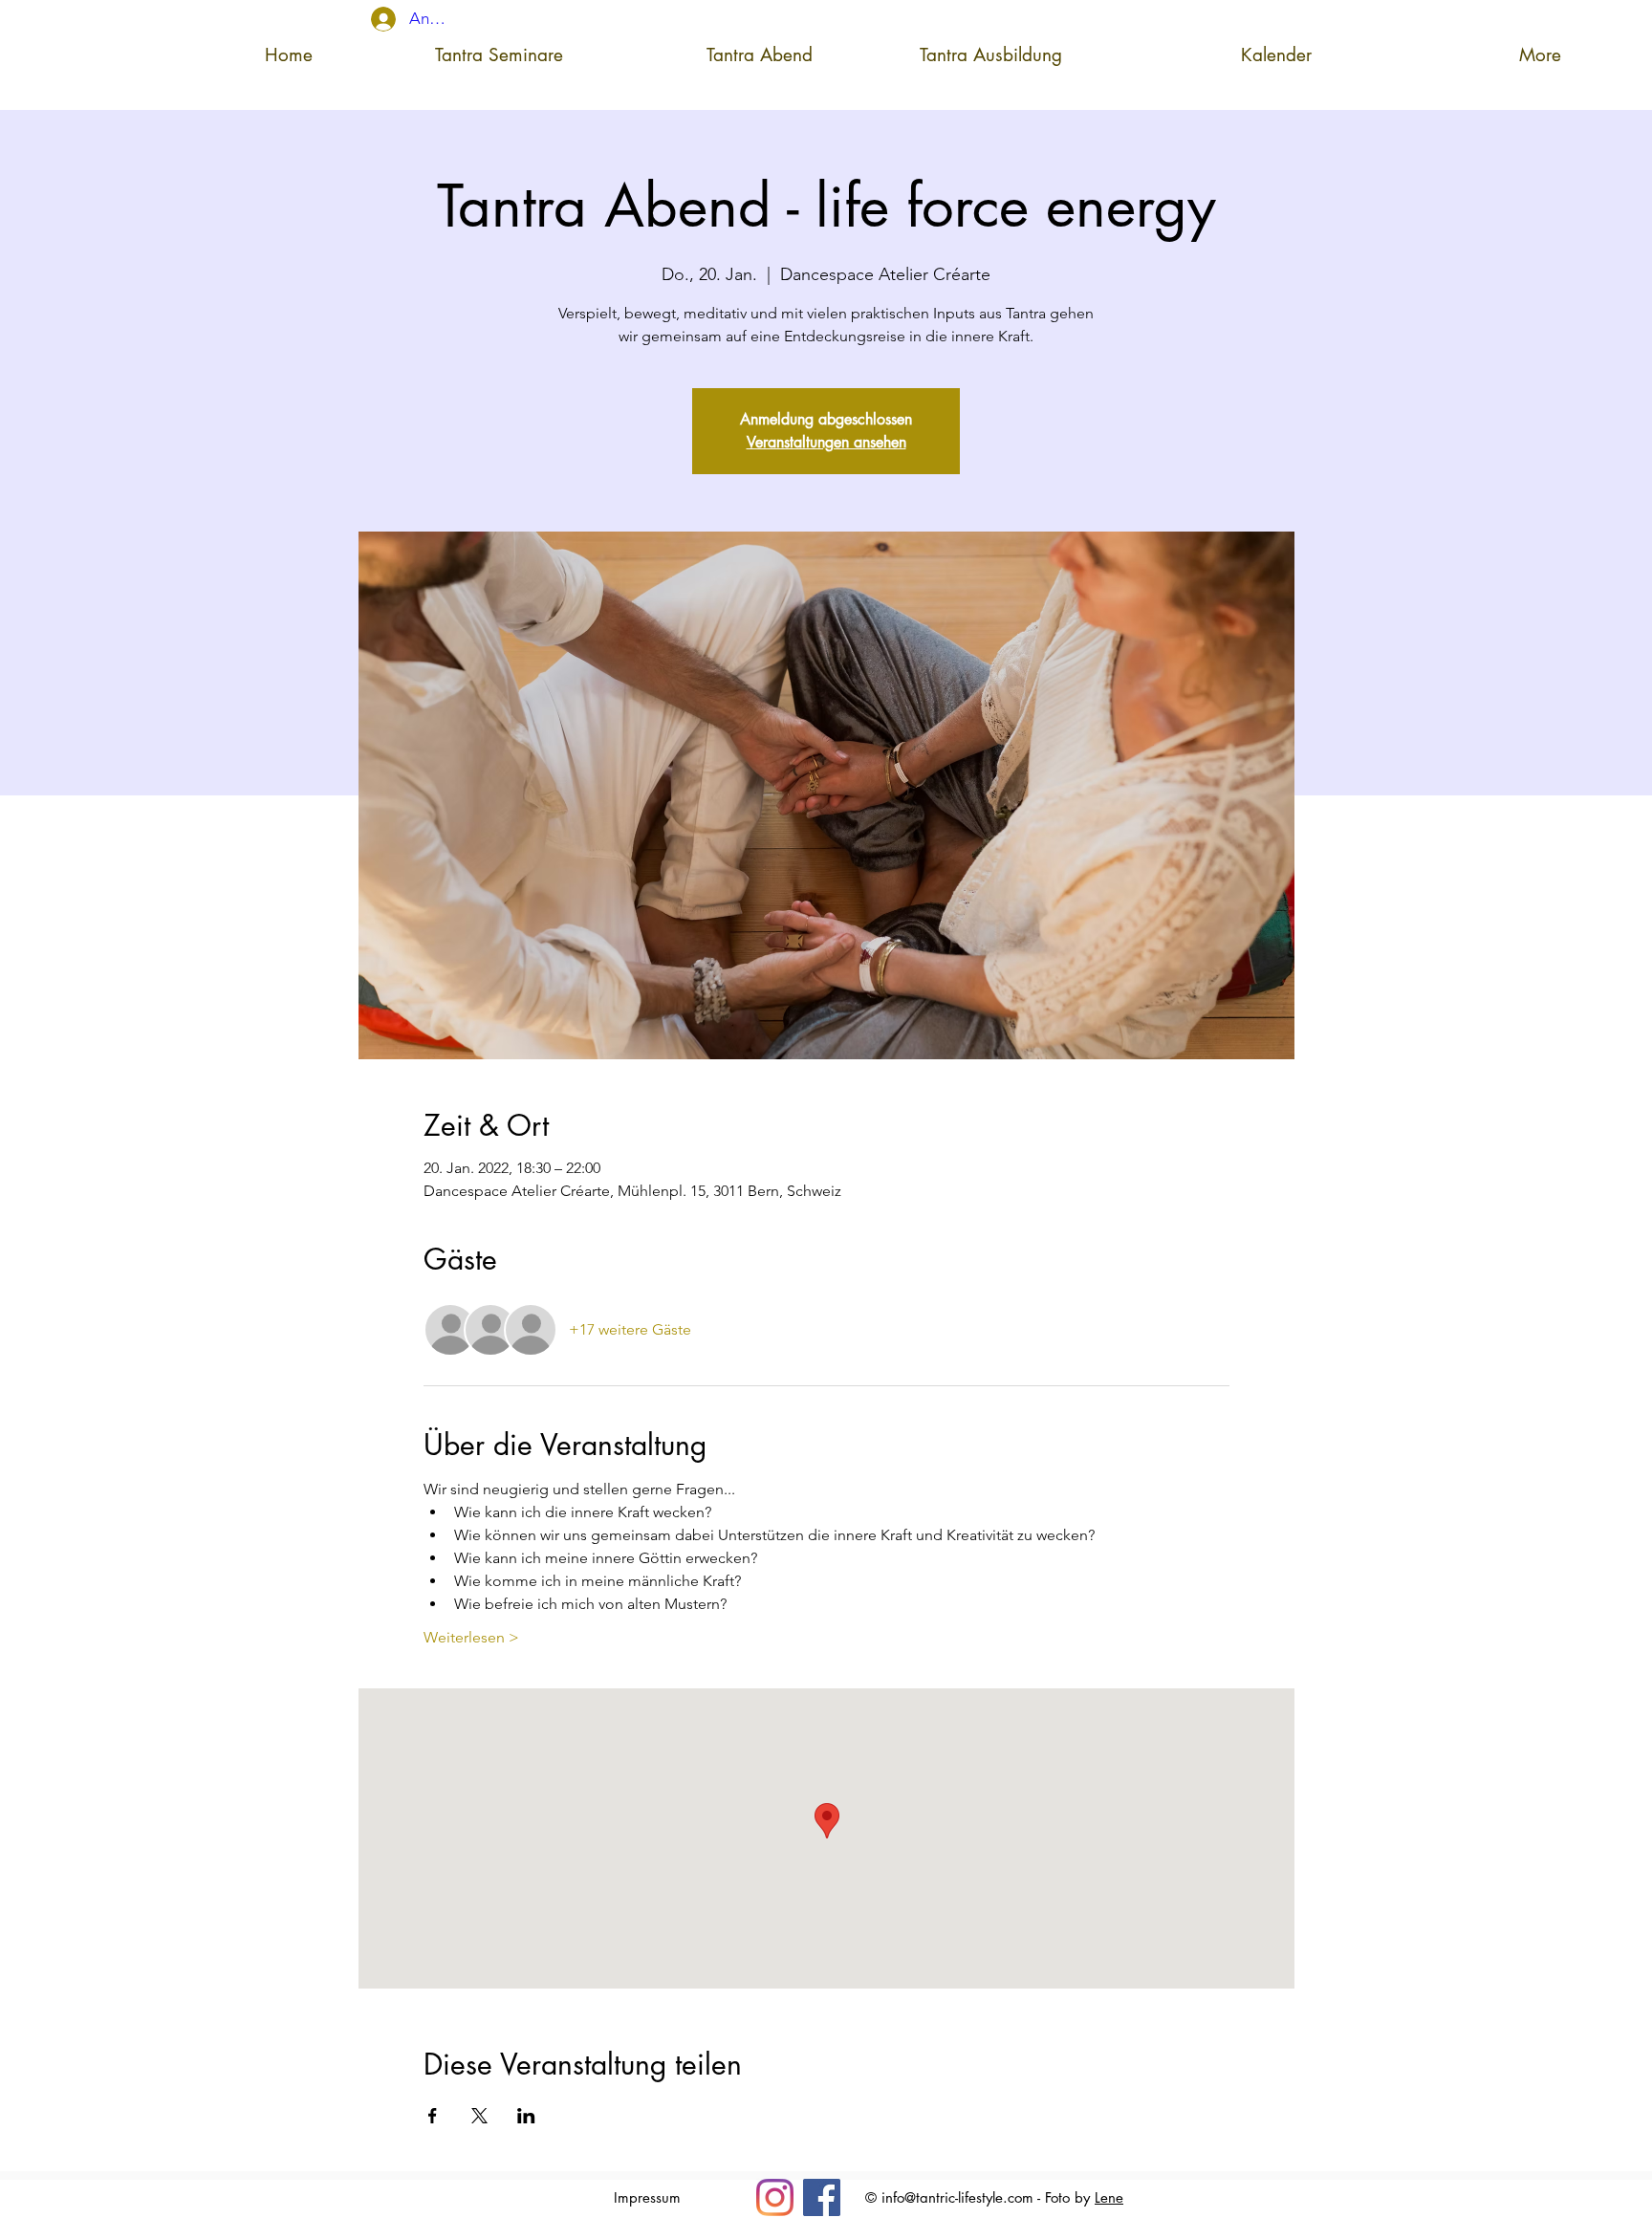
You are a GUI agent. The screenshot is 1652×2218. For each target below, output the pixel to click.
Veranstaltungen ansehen (826, 442)
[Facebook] (822, 2197)
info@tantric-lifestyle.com (957, 2197)
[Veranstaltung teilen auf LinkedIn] (526, 2116)
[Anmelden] (372, 19)
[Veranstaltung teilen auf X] (479, 2116)
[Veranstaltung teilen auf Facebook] (433, 2116)
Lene (1109, 2197)
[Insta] (775, 2197)
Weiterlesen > (471, 1637)
